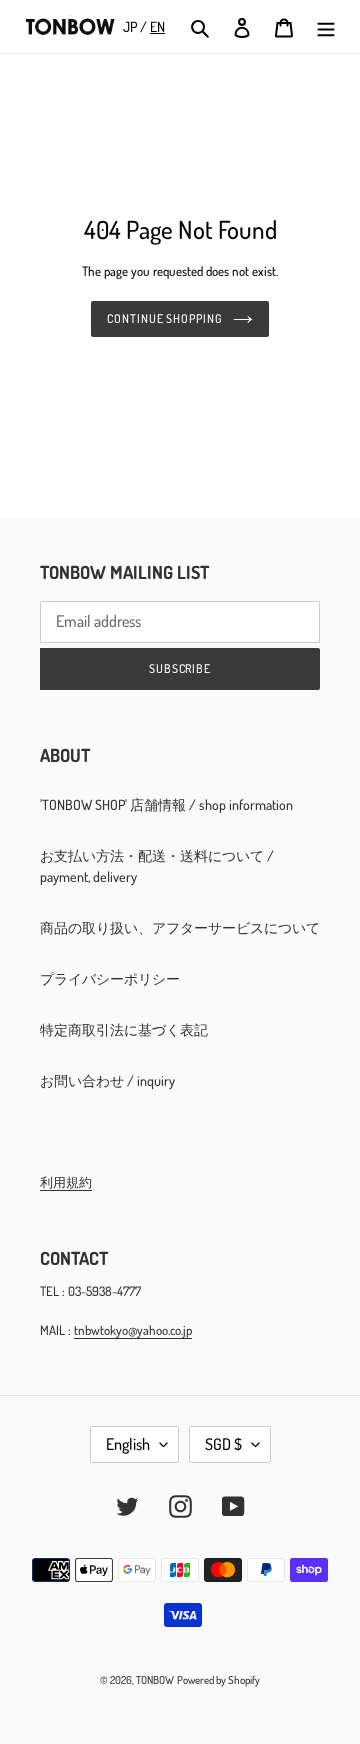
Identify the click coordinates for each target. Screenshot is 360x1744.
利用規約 (66, 1182)
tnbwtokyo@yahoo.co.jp (133, 1330)
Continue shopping (165, 318)
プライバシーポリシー (110, 978)
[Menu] (326, 26)
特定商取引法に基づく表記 (124, 1029)
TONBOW (155, 1680)
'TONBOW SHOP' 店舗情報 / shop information (166, 804)
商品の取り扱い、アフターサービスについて (180, 927)
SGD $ (223, 1444)
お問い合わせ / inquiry (107, 1080)
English (128, 1444)
